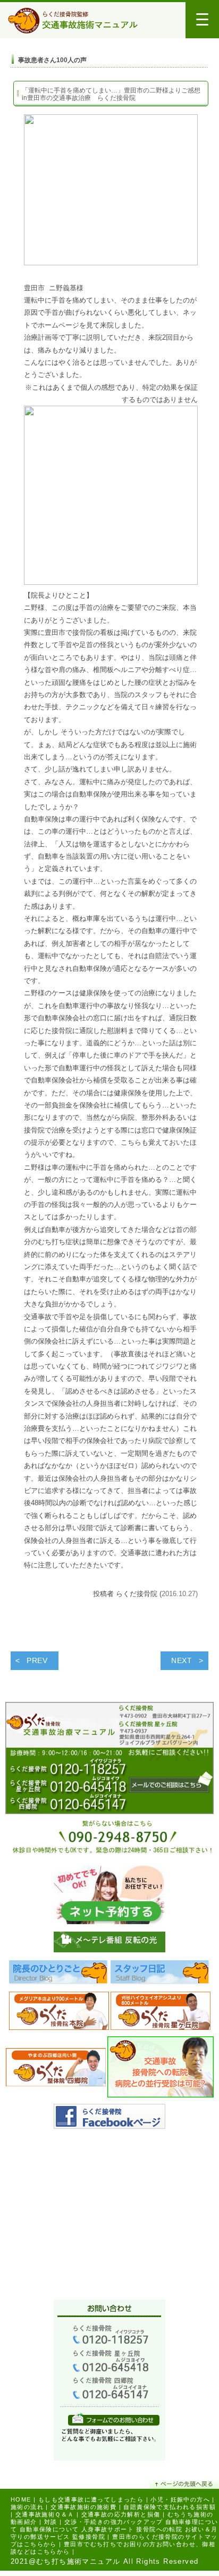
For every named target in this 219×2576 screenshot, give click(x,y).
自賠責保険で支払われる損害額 (170, 2507)
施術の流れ (27, 2507)
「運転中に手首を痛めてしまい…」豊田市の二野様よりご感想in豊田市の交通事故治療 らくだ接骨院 (111, 94)
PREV (37, 1660)
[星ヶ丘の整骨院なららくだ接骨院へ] (161, 2014)
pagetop (184, 2484)
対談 (51, 2522)
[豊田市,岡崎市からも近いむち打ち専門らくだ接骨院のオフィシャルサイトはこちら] (59, 2014)
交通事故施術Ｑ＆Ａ (45, 2514)
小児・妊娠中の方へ (180, 2499)
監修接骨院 (89, 2537)
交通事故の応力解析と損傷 (121, 2514)
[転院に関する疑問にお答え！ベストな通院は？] (161, 2070)
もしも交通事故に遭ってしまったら (91, 2499)
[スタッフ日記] (161, 1975)
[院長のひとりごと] (59, 1975)
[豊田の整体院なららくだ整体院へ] (56, 2070)
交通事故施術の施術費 (83, 2507)
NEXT (182, 1660)
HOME (21, 2499)
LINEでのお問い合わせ (114, 2419)
